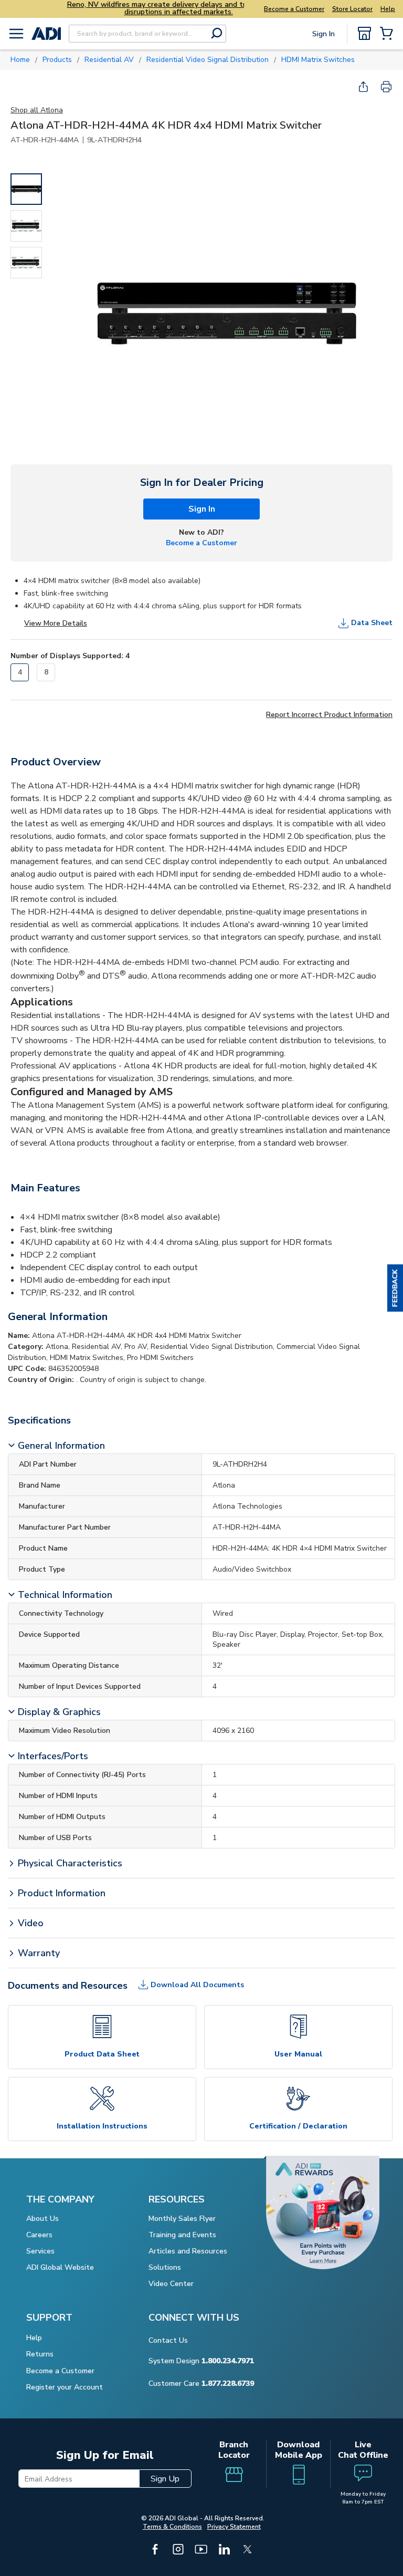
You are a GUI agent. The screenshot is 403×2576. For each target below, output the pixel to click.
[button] (395, 1288)
